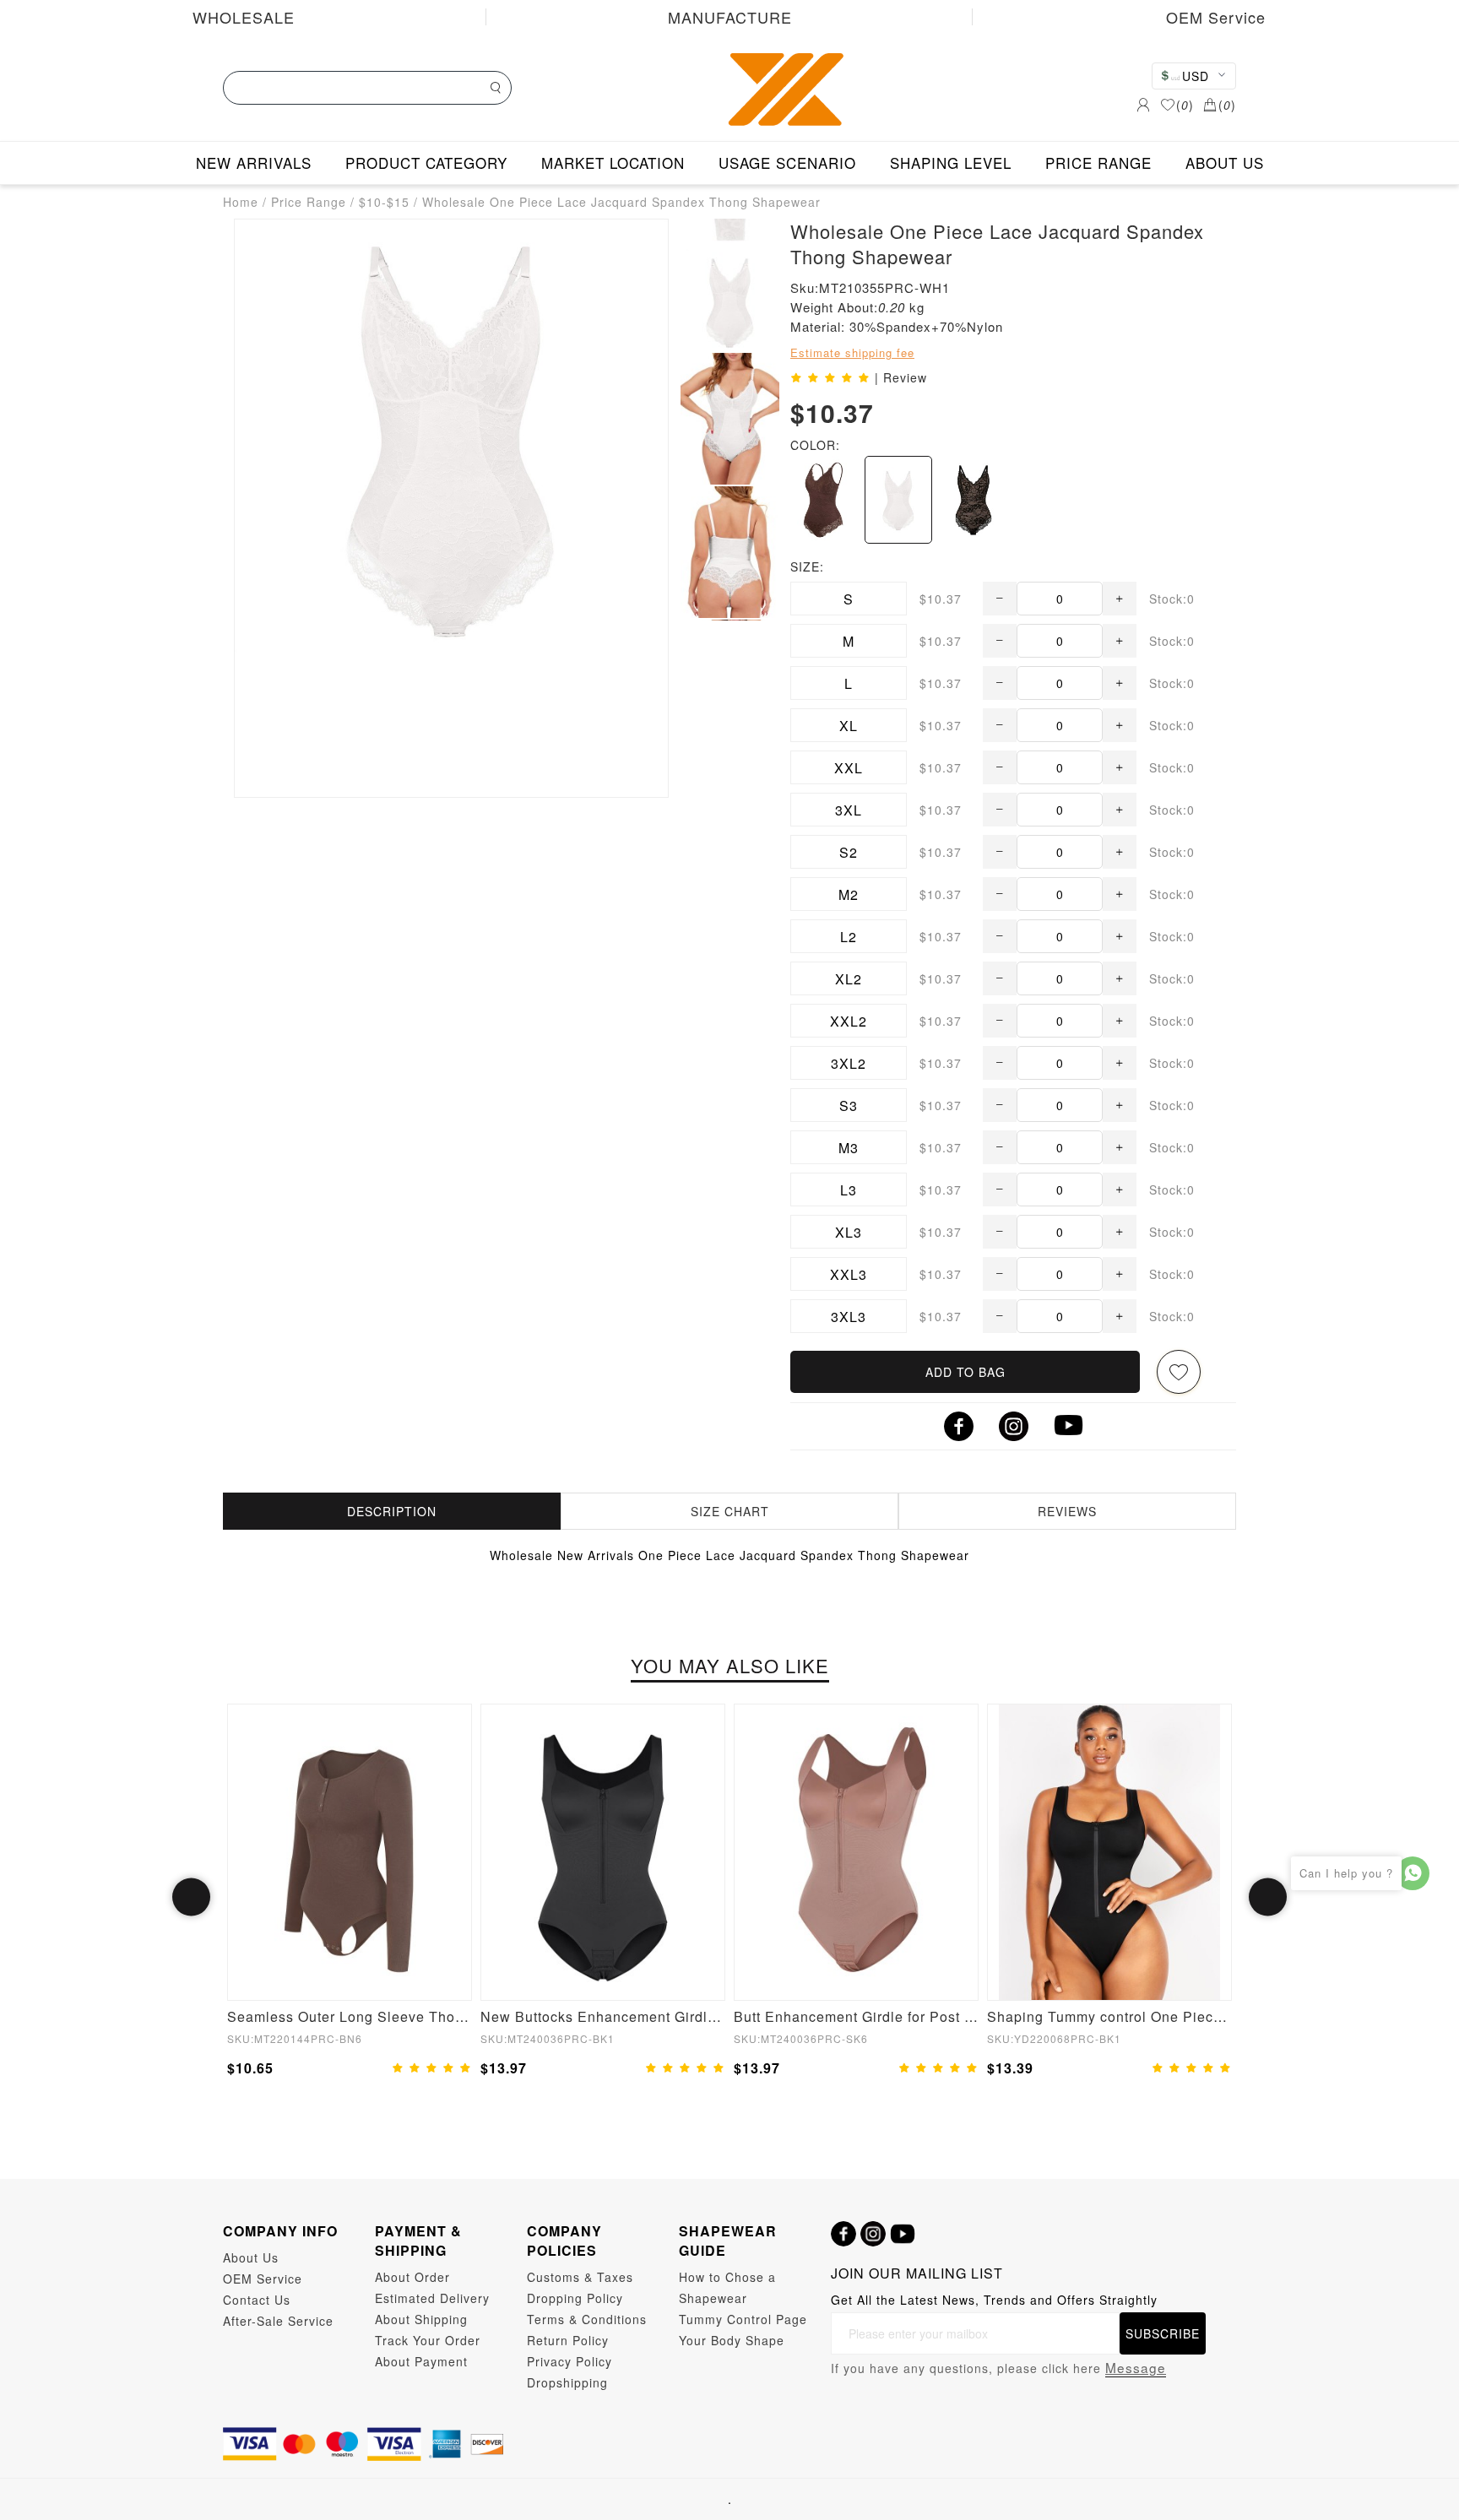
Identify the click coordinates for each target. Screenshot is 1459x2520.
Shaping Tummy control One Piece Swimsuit (1109, 2016)
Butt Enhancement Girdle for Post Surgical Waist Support (856, 2016)
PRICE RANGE (1098, 163)
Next (1268, 1897)
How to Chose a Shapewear (727, 2287)
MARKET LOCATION (613, 163)
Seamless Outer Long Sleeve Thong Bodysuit (350, 2016)
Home (241, 202)
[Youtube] (903, 2234)
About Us (251, 2257)
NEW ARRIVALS (254, 163)
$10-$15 (384, 202)
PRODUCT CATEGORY (426, 163)
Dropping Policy (575, 2298)
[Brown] (823, 500)
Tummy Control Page (743, 2319)
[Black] (974, 500)
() (1185, 105)
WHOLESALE (244, 17)
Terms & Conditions (587, 2319)
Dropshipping (567, 2382)
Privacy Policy (569, 2361)
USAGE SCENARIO (787, 163)
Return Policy (568, 2340)
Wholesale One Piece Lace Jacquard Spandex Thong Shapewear (621, 202)
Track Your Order (428, 2340)
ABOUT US (1225, 163)
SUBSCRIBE (1163, 2333)
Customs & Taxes (580, 2277)
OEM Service (1216, 17)
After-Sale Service (278, 2321)
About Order (412, 2277)
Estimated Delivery (432, 2298)
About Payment (421, 2361)
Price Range (309, 202)
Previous (191, 1897)
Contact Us (257, 2300)
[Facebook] (843, 2234)
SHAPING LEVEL (951, 163)
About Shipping (421, 2319)
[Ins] (873, 2234)
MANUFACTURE (730, 17)
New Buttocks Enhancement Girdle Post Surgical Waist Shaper (603, 2016)
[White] (898, 500)
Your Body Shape (732, 2340)
